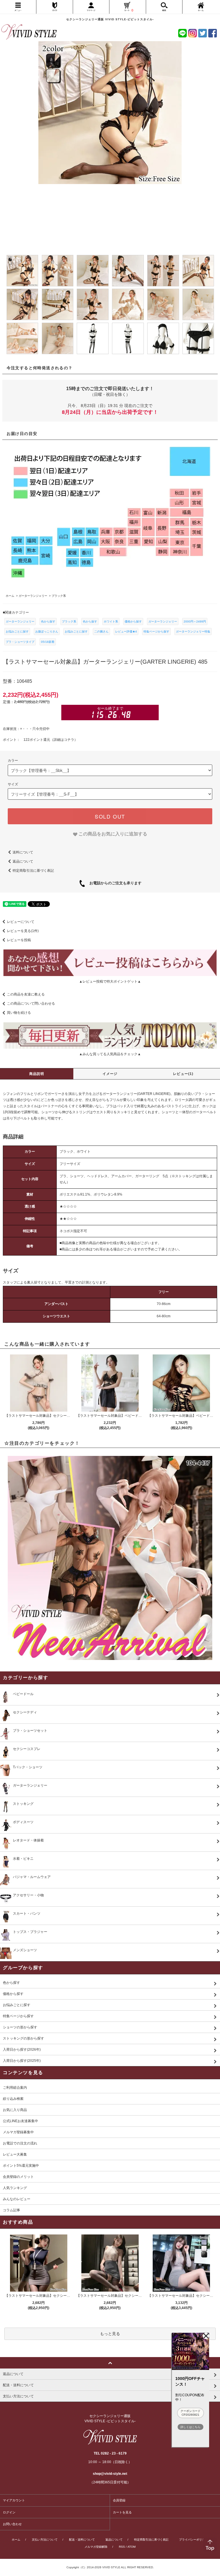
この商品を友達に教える (26, 994)
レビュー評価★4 (126, 631)
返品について (23, 861)
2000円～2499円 (195, 621)
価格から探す (133, 621)
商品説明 (37, 1074)
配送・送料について (82, 2540)
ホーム (16, 2540)
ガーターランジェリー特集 (193, 631)
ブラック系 (69, 621)
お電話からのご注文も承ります (114, 883)
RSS (122, 2547)
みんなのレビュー (17, 2199)
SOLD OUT (110, 816)
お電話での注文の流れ (20, 2143)
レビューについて (21, 922)
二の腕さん (101, 631)
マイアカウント (14, 2500)
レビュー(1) (183, 1074)
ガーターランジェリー (20, 621)
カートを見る (122, 2512)
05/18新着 (48, 642)
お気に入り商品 (15, 2110)
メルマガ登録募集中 (18, 2132)
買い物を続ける (19, 1013)
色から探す (48, 621)
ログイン (9, 2512)
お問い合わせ (12, 2524)
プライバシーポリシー (193, 2540)
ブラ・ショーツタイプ (20, 642)
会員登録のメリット (18, 2177)
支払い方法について (45, 2540)
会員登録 (119, 2500)
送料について (23, 852)
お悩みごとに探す (17, 631)
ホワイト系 (111, 621)
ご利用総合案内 (15, 2088)
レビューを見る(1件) (23, 931)
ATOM (131, 2547)
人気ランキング (15, 2188)
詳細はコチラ (64, 740)
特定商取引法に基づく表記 (33, 871)
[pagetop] (110, 2363)
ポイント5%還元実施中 (21, 2166)
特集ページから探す (156, 631)
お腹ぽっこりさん (47, 631)
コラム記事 (11, 2210)
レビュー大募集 (15, 2154)
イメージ (110, 1074)
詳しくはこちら (190, 2427)
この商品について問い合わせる (31, 1003)
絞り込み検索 (13, 2099)
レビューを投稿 (19, 940)
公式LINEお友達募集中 (20, 2121)
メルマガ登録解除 (96, 2547)
